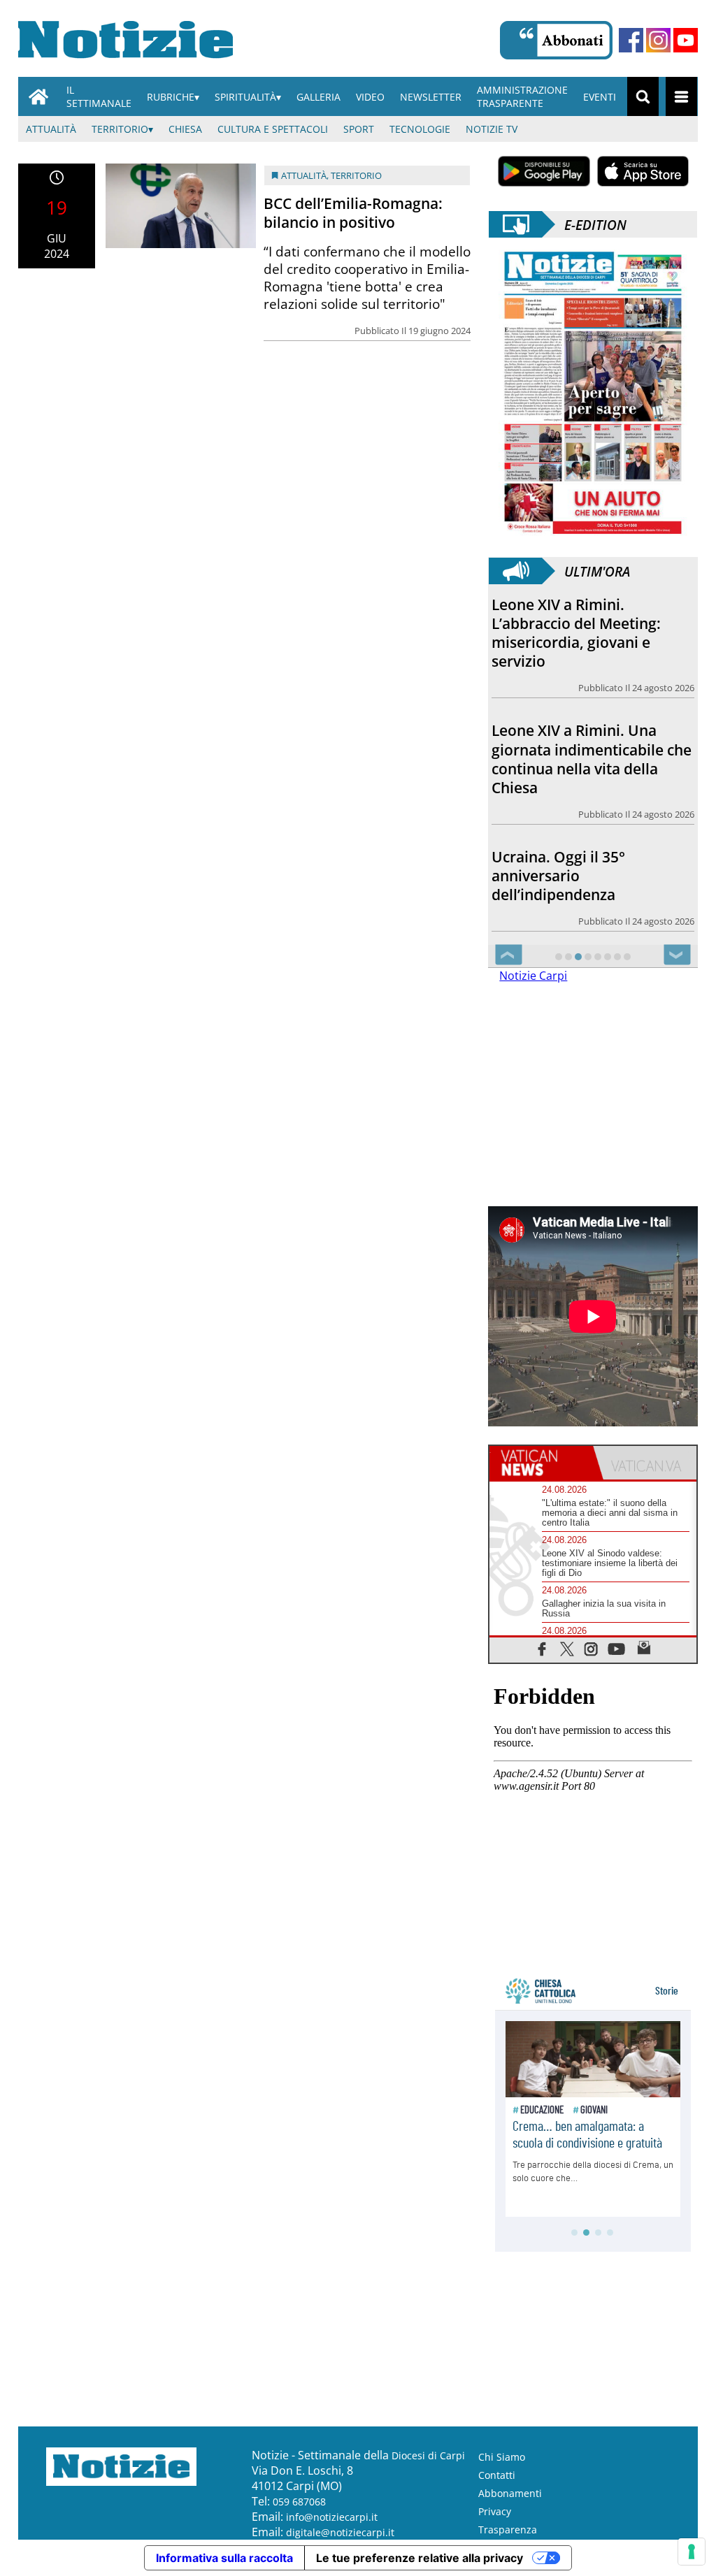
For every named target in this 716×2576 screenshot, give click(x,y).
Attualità (51, 129)
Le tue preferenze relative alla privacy (420, 2558)
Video (370, 97)
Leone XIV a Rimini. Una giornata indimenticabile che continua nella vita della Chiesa (592, 759)
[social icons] (542, 1648)
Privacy (495, 2511)
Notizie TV (492, 129)
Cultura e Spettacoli (273, 129)
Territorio (120, 129)
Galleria (318, 97)
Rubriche (171, 97)
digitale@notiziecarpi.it (340, 2532)
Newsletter (431, 97)
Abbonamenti (510, 2493)
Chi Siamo (502, 2457)
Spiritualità (245, 97)
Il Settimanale (99, 96)
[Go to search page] (643, 96)
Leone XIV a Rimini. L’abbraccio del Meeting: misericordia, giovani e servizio (576, 633)
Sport (359, 129)
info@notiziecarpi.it (332, 2517)
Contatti (497, 2475)
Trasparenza (508, 2530)
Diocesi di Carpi (428, 2455)
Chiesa (185, 129)
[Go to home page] (38, 96)
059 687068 (299, 2502)
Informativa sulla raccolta (224, 2558)
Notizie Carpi (533, 976)
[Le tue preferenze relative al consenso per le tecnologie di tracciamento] (692, 2552)
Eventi (600, 97)
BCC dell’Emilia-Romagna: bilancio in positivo (353, 213)
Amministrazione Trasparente (522, 96)
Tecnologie (420, 129)
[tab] (541, 1463)
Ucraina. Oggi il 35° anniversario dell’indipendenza (558, 876)
